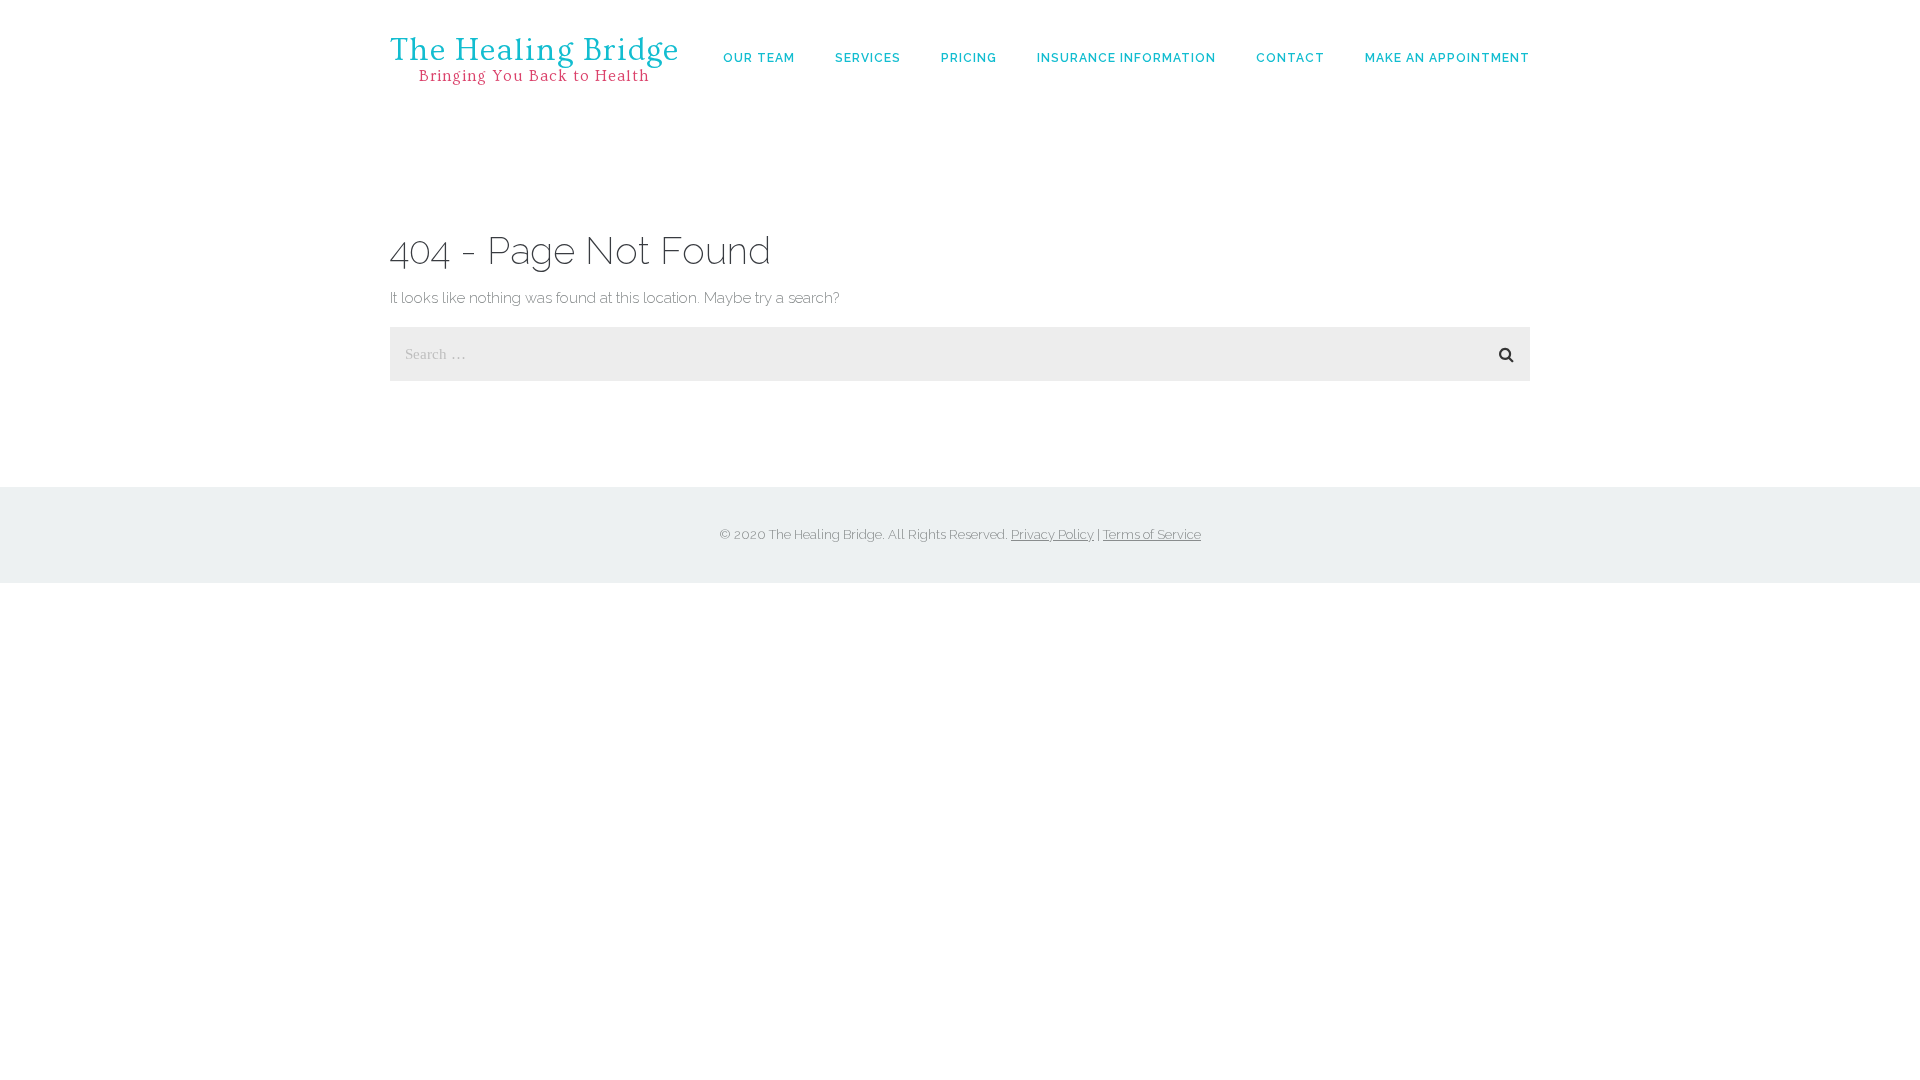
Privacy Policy (1052, 534)
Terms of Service (1152, 534)
